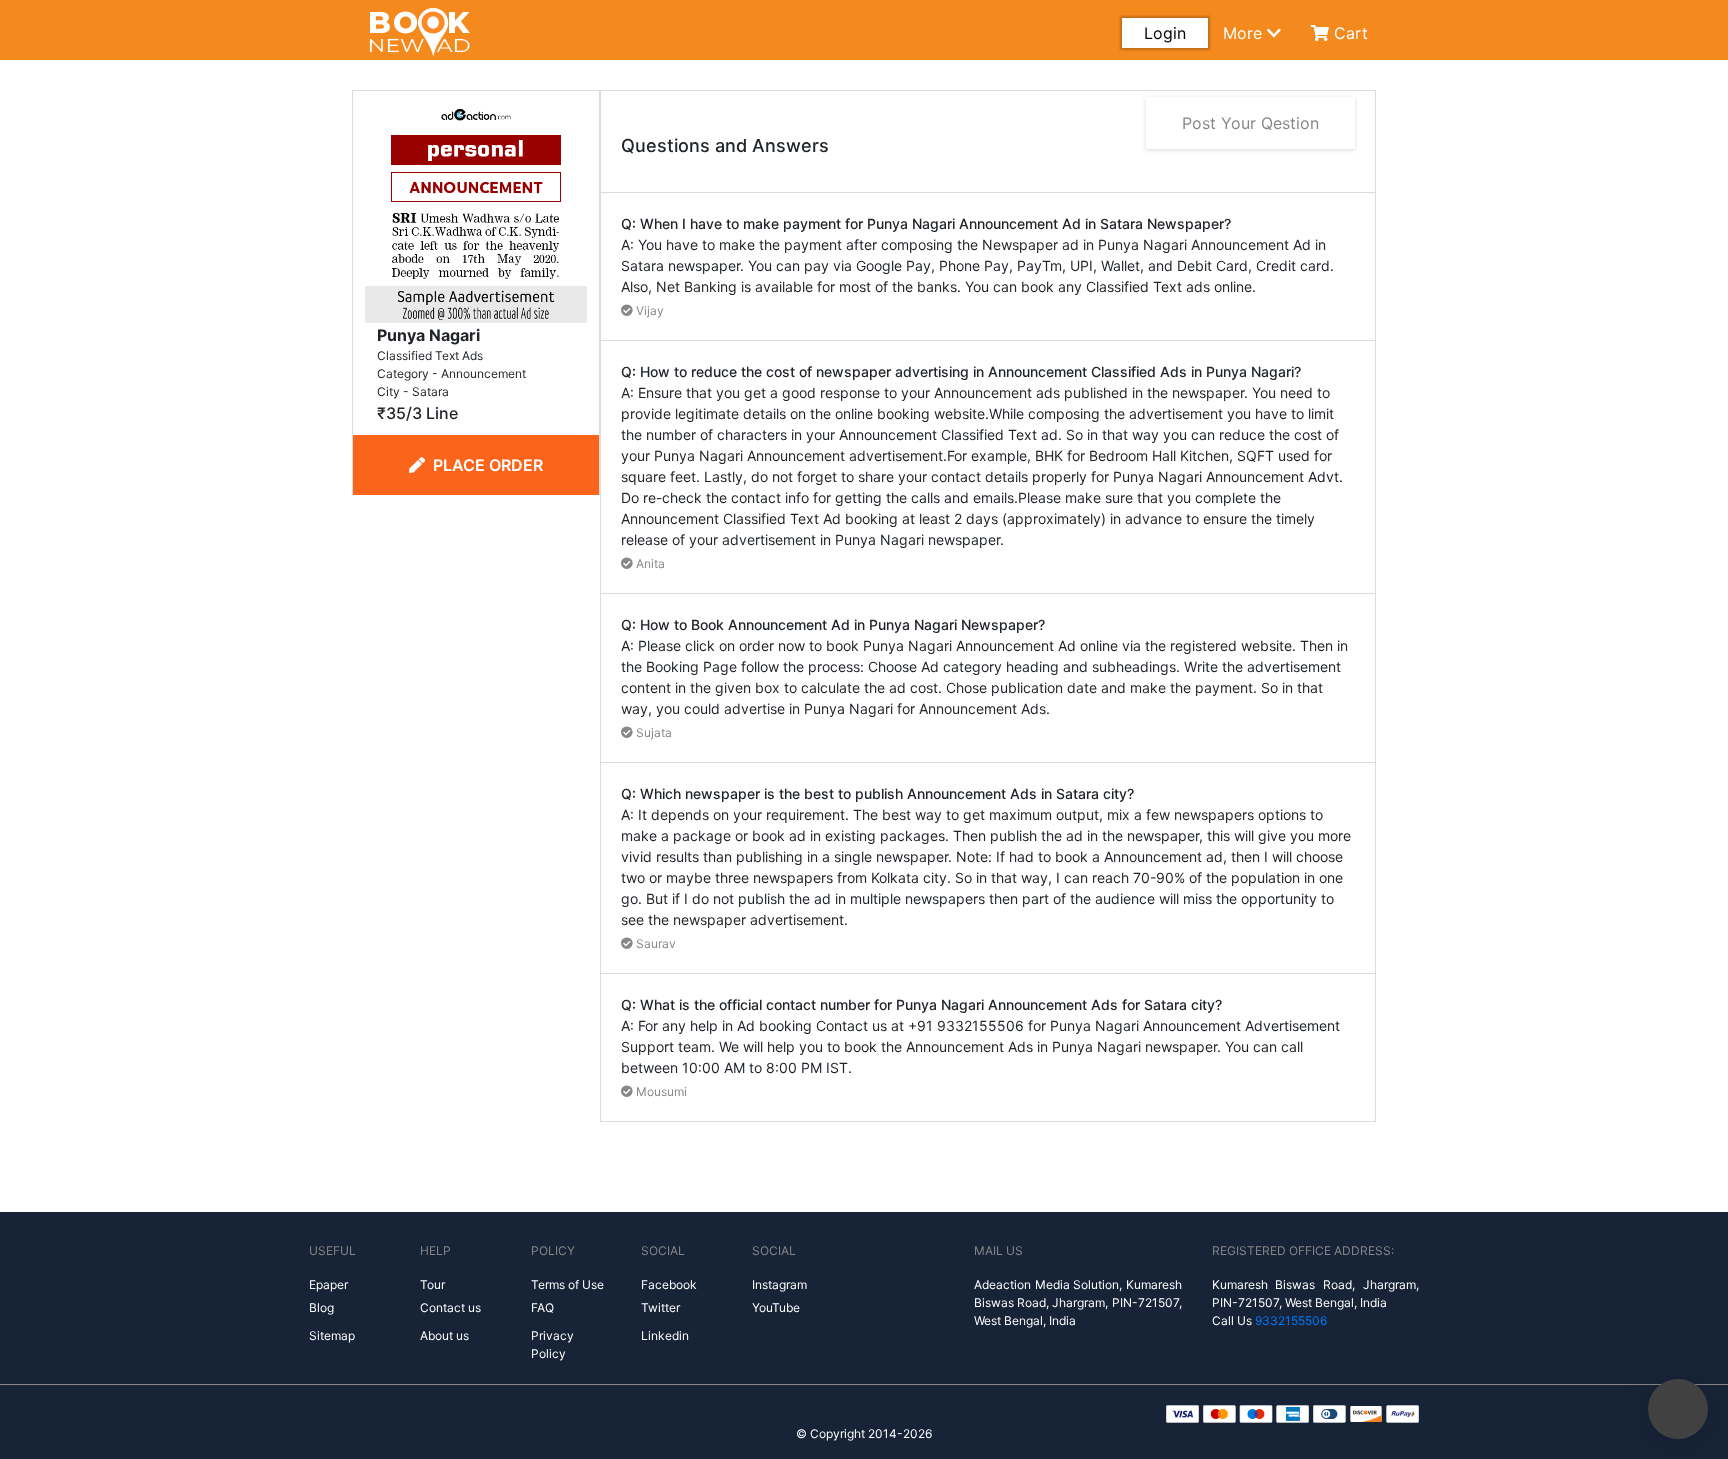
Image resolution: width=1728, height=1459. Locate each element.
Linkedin (665, 1335)
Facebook (669, 1284)
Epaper (328, 1284)
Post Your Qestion (1250, 123)
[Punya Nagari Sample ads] (476, 210)
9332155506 (1291, 1320)
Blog (321, 1307)
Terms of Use (567, 1284)
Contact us (450, 1307)
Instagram (779, 1284)
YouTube (776, 1307)
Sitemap (332, 1335)
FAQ (542, 1307)
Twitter (660, 1307)
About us (444, 1335)
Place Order (488, 465)
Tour (432, 1284)
